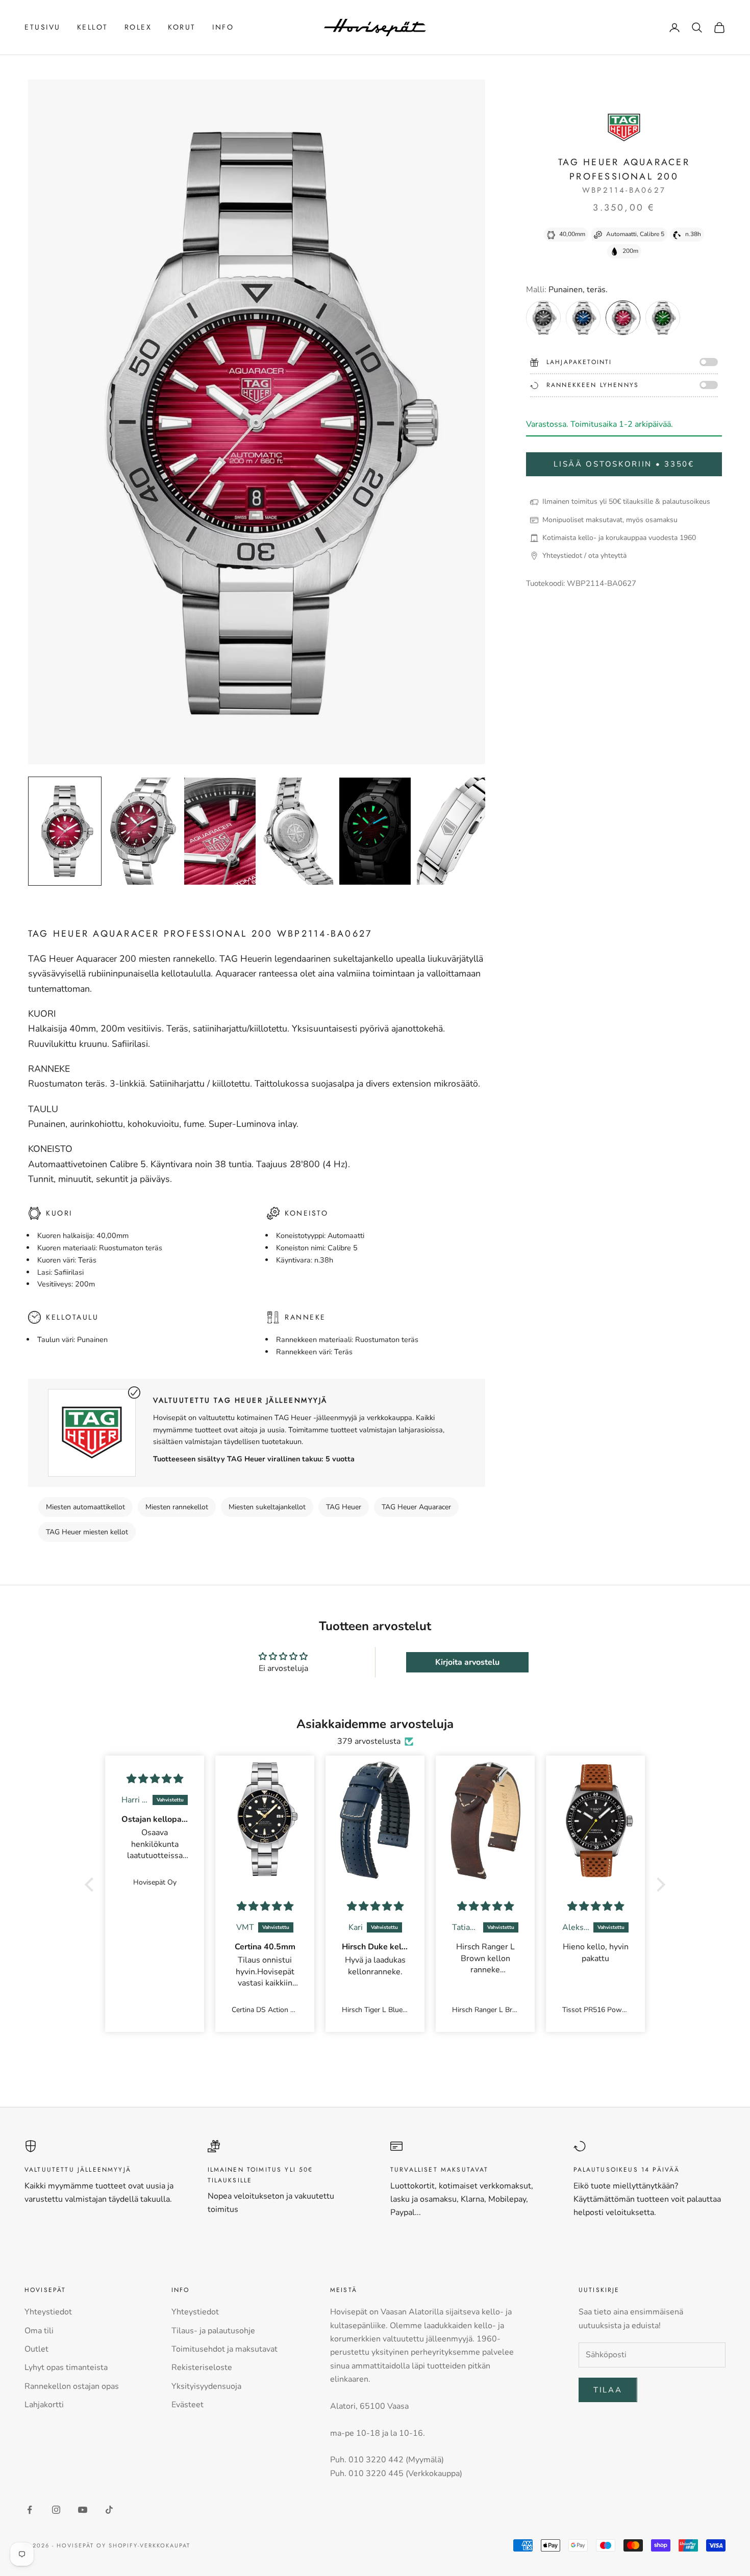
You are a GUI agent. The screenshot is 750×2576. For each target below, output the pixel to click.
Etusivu (43, 27)
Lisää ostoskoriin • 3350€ (624, 465)
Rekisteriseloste (202, 2367)
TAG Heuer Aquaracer (416, 1507)
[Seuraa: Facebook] (30, 2510)
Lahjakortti (44, 2405)
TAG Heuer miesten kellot (87, 1532)
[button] (92, 1885)
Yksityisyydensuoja (206, 2386)
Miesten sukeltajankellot (267, 1507)
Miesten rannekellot (177, 1507)
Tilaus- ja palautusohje (213, 2331)
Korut (182, 27)
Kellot (93, 27)
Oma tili (39, 2331)
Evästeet (187, 2405)
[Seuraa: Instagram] (56, 2510)
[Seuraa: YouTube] (83, 2510)
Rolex (138, 27)
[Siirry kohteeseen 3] (220, 831)
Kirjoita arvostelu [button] (467, 1662)
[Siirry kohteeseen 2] (142, 831)
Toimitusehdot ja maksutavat (224, 2349)
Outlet (36, 2349)
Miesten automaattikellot (85, 1507)
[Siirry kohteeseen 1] (65, 831)
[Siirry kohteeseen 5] (375, 831)
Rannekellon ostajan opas (72, 2386)
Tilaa (608, 2390)
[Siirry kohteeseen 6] (453, 831)
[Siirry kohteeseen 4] (297, 831)
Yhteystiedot (48, 2312)
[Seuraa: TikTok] (109, 2510)
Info (223, 27)
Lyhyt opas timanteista (66, 2367)
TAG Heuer (344, 1507)
